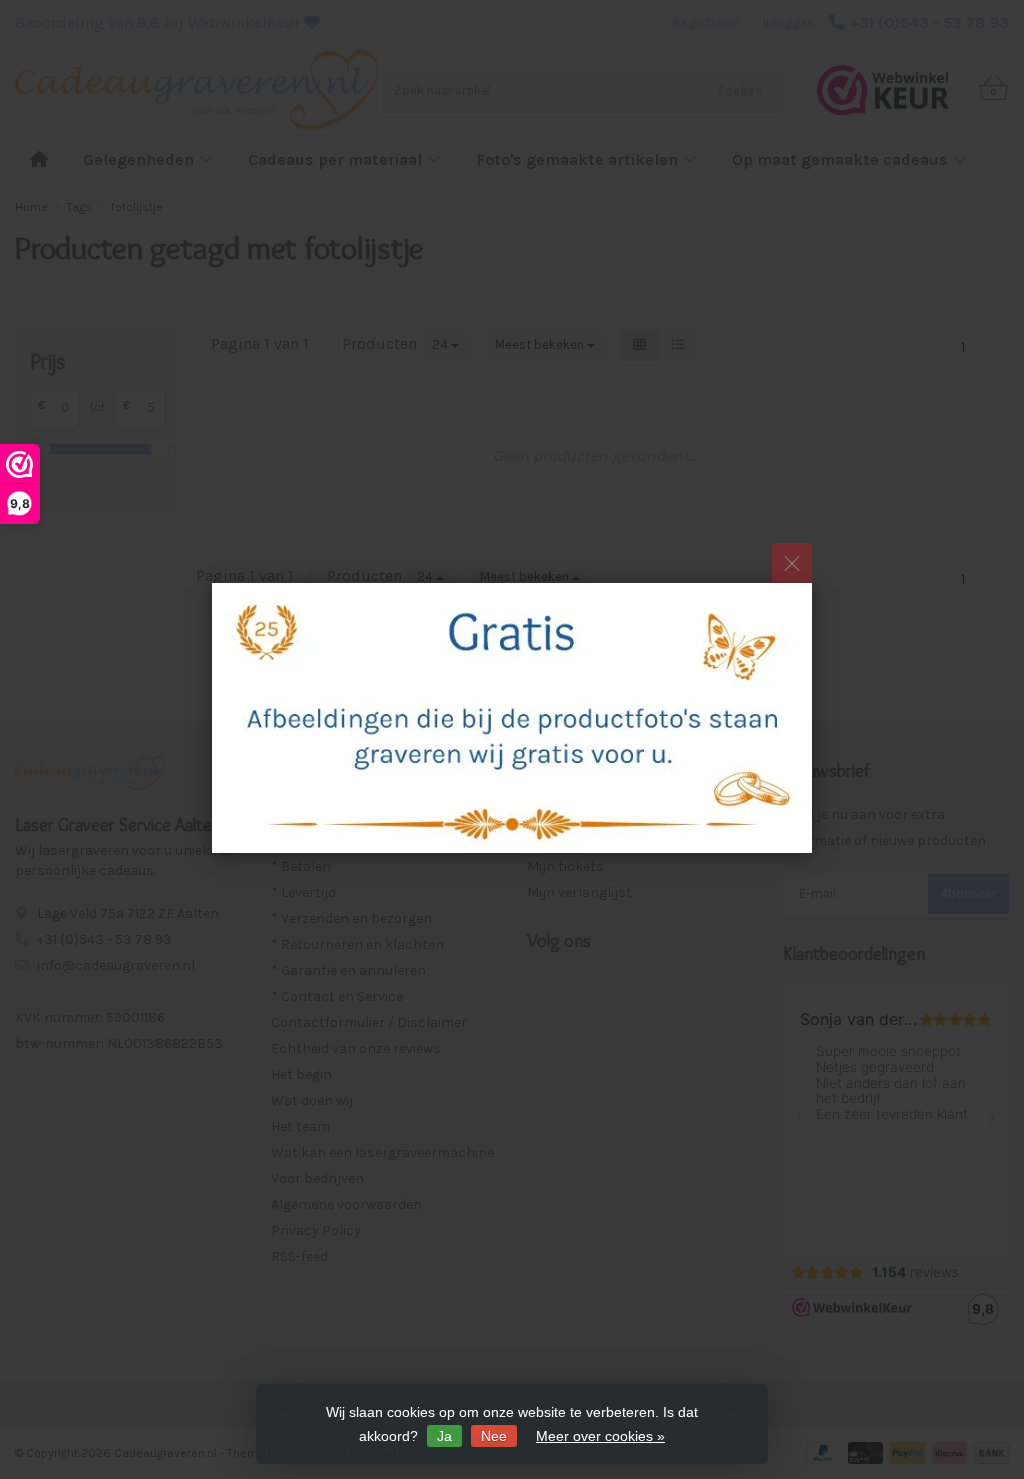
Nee (494, 1436)
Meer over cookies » (600, 1436)
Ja (444, 1436)
